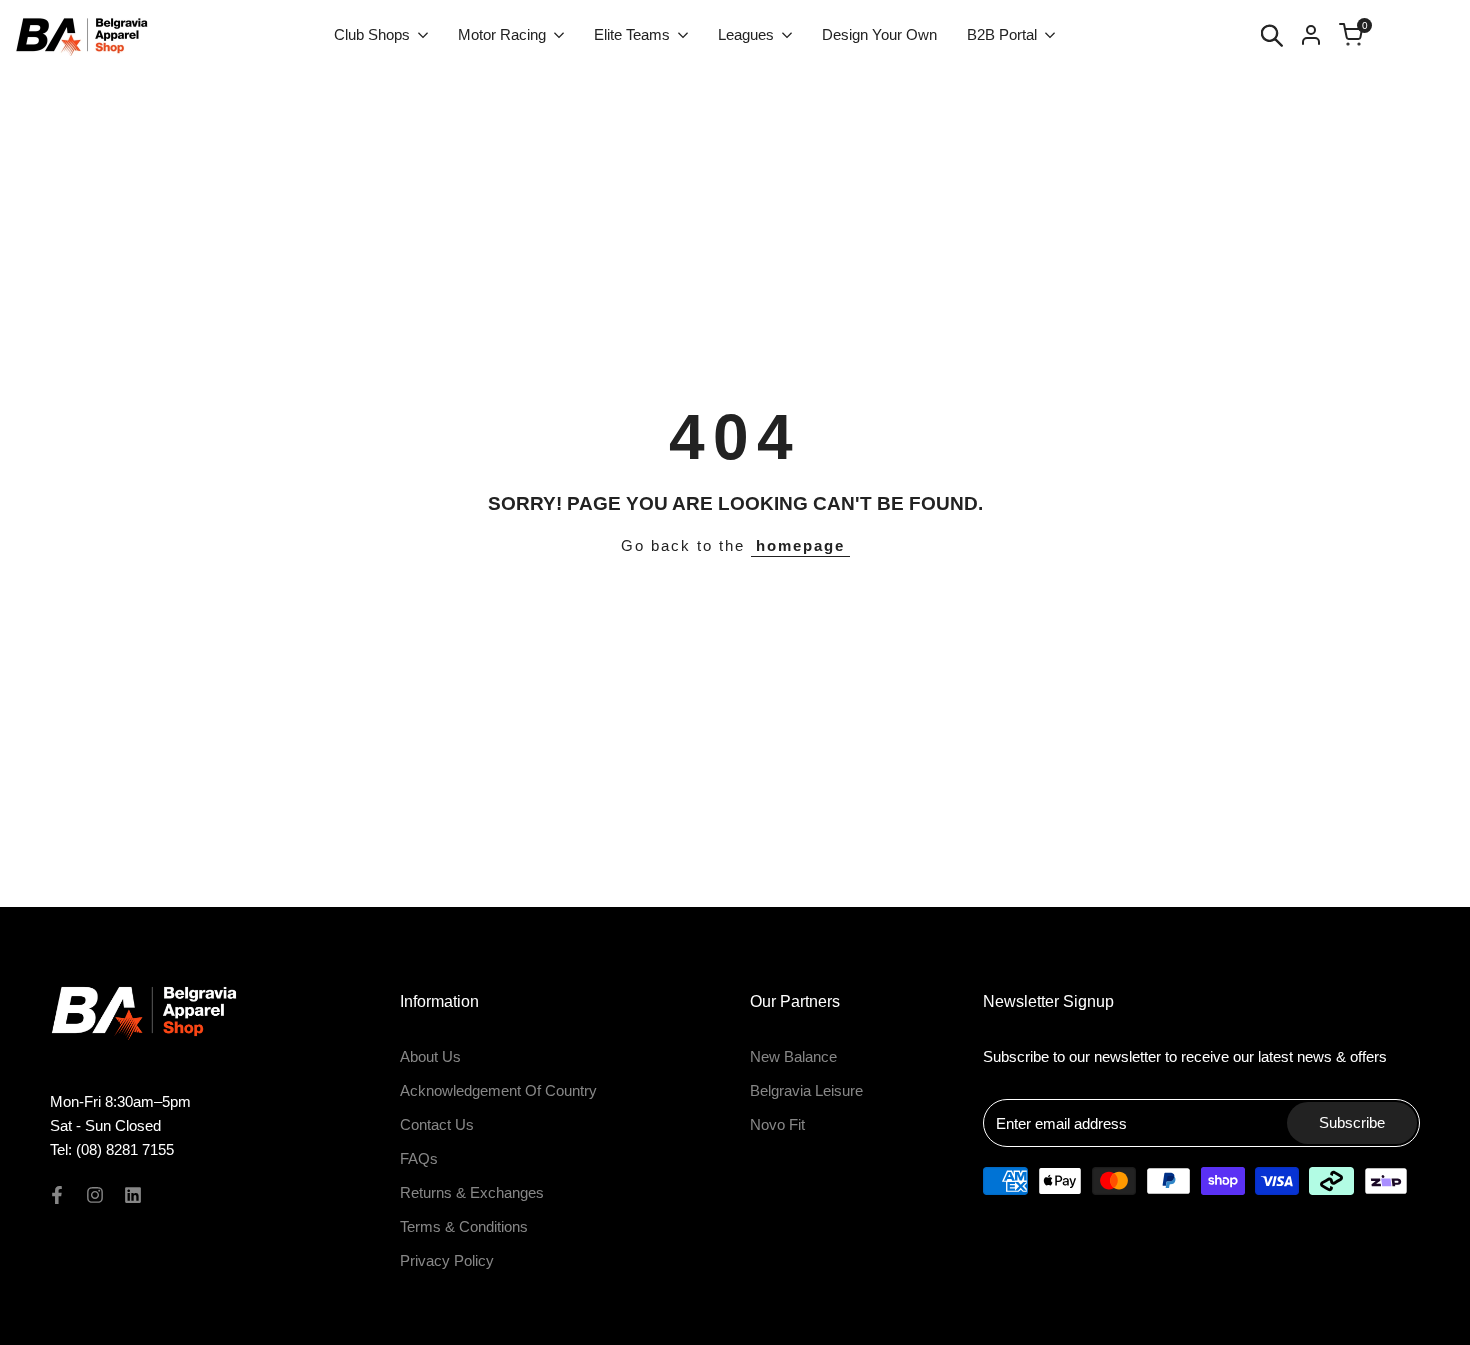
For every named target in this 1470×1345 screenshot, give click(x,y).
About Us (430, 1056)
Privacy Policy (447, 1260)
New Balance (793, 1056)
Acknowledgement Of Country (498, 1090)
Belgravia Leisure (806, 1090)
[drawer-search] (1272, 35)
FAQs (419, 1158)
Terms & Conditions (464, 1226)
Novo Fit (777, 1124)
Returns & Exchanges (472, 1192)
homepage (800, 545)
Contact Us (437, 1124)
